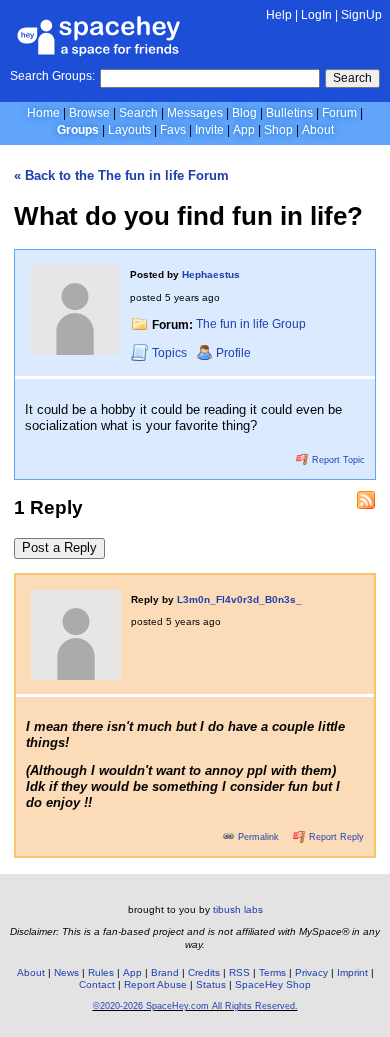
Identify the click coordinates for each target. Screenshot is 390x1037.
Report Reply (335, 837)
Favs (173, 130)
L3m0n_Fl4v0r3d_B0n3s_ (239, 599)
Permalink (258, 837)
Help (279, 15)
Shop (278, 130)
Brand (165, 972)
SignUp (361, 15)
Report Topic (337, 460)
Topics (171, 353)
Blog (244, 113)
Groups (78, 130)
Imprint (352, 972)
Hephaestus (211, 274)
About (318, 130)
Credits (204, 972)
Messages (195, 113)
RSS (239, 972)
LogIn (316, 15)
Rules (101, 972)
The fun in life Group (251, 325)
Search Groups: (52, 76)
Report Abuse (155, 984)
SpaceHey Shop (273, 984)
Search (352, 78)
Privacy (311, 972)
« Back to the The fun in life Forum (121, 175)
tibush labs (238, 909)
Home (43, 113)
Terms (272, 972)
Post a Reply (59, 547)
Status (211, 984)
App (244, 130)
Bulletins (289, 113)
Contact (97, 984)
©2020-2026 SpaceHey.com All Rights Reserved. (195, 1006)
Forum (339, 113)
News (66, 972)
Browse (89, 113)
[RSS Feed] (366, 500)
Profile (233, 353)
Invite (209, 130)
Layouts (129, 130)
